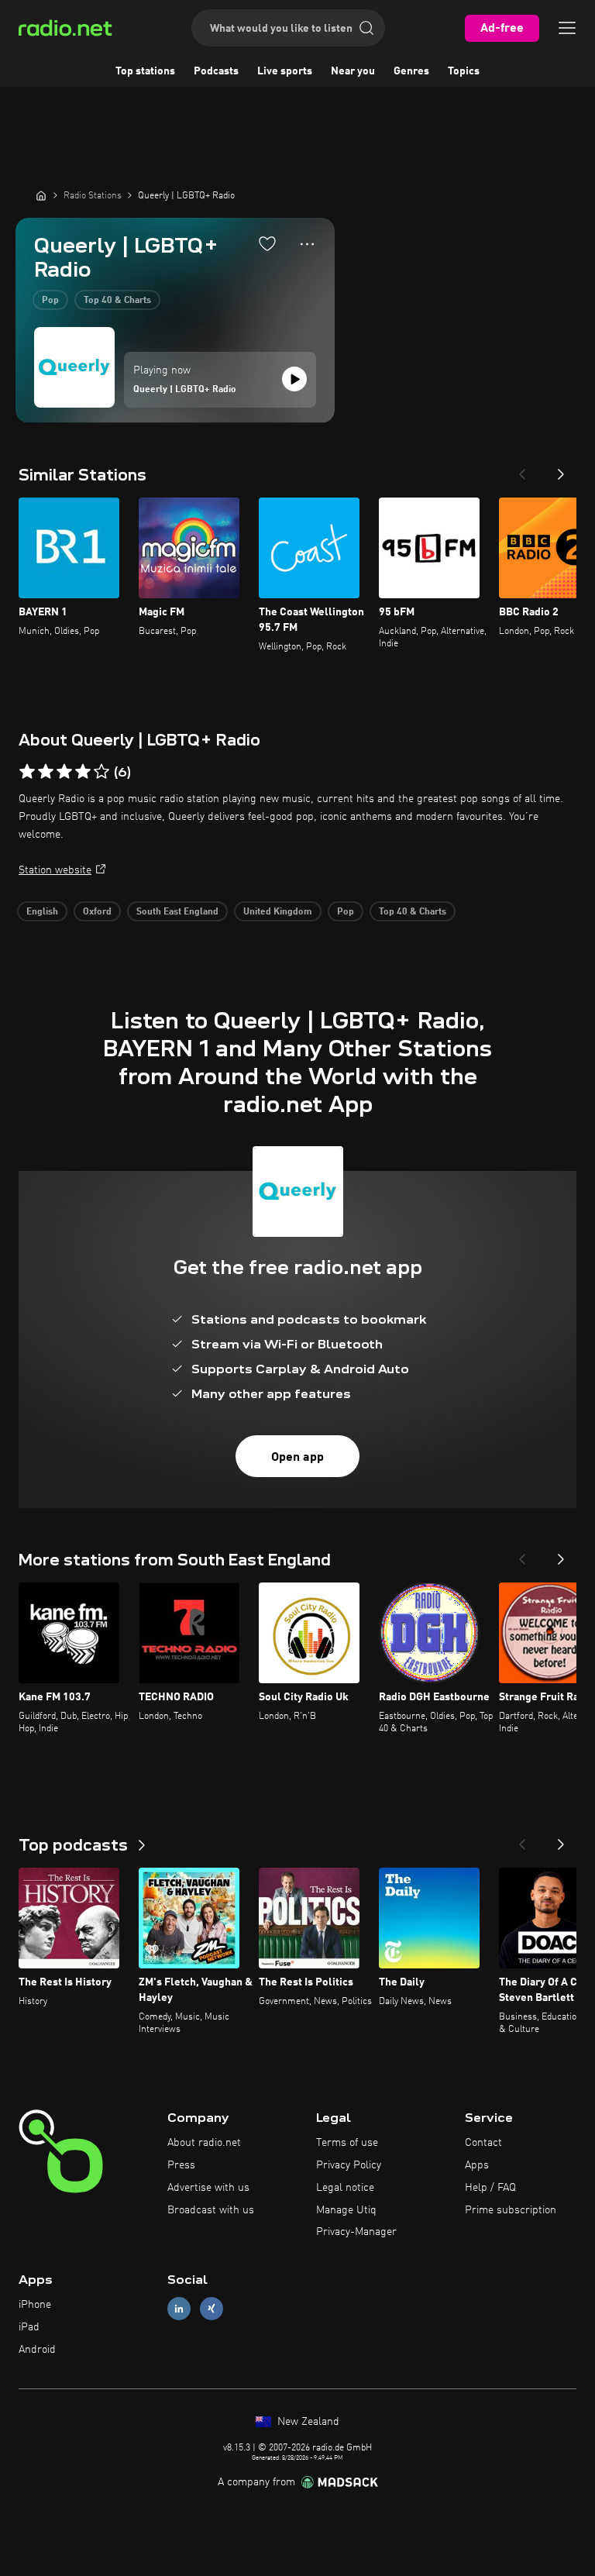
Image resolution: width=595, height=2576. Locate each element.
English (42, 912)
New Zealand (307, 2422)
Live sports (285, 71)
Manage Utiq (346, 2210)
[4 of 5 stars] (83, 772)
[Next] (561, 470)
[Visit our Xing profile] (212, 2309)
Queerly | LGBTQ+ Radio (185, 390)
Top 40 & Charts (117, 301)
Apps (477, 2165)
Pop (50, 301)
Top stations (145, 71)
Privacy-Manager (356, 2232)
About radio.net (204, 2143)
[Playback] (294, 379)
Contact (483, 2143)
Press (181, 2165)
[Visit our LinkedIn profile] (179, 2309)
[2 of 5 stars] (46, 772)
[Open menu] (567, 28)
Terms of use (347, 2143)
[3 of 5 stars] (64, 772)
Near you (353, 71)
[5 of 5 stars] (101, 772)
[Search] (366, 28)
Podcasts (216, 71)
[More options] (307, 244)
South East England (177, 912)
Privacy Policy (349, 2165)
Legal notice (345, 2188)
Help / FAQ (490, 2188)
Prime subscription (511, 2210)
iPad (29, 2327)
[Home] (41, 195)
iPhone (35, 2305)
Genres (411, 71)
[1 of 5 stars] (27, 772)
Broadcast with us (211, 2210)
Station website (55, 870)
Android (37, 2350)
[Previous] (522, 470)
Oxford (97, 912)
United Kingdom (278, 912)
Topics (464, 71)
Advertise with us (208, 2188)
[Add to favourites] (267, 243)
